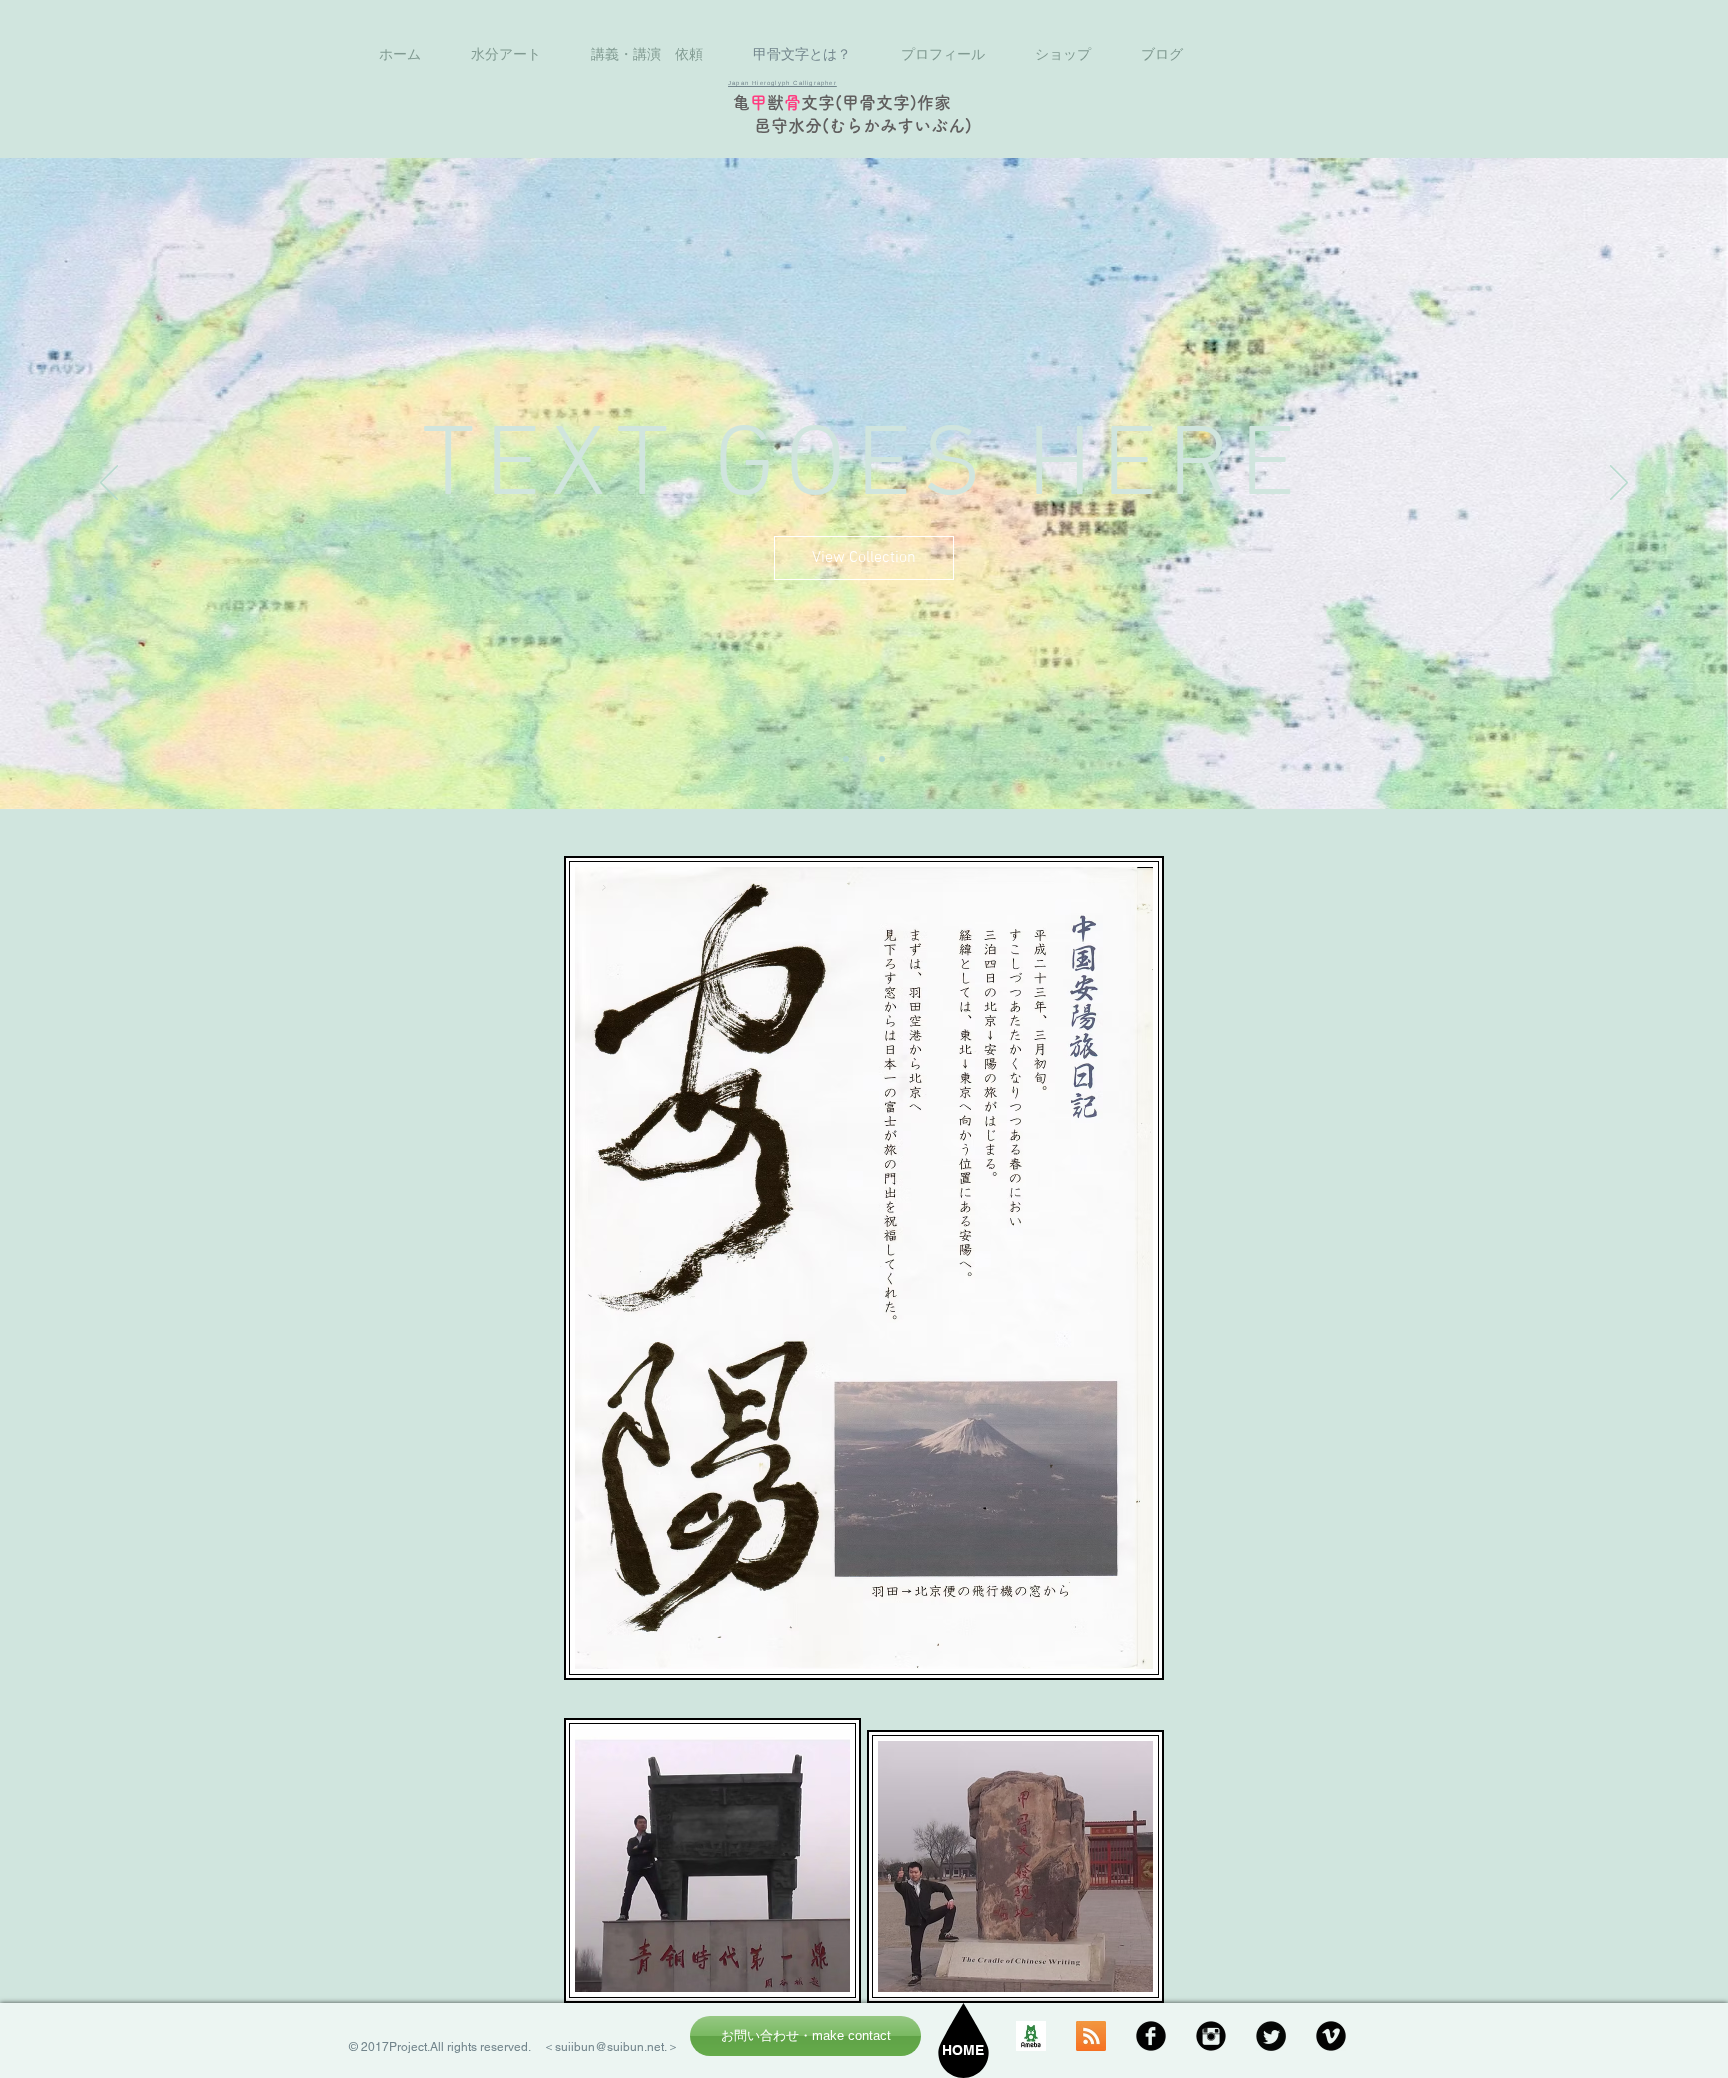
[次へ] (1619, 484)
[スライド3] (882, 759)
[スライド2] (864, 759)
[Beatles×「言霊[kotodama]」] (1091, 2036)
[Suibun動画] (1331, 2036)
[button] (864, 557)
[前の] (109, 484)
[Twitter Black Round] (1271, 2036)
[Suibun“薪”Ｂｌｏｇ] (1031, 2036)
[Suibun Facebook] (1151, 2036)
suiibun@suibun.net (609, 2047)
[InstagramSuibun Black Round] (1211, 2036)
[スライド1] (846, 759)
